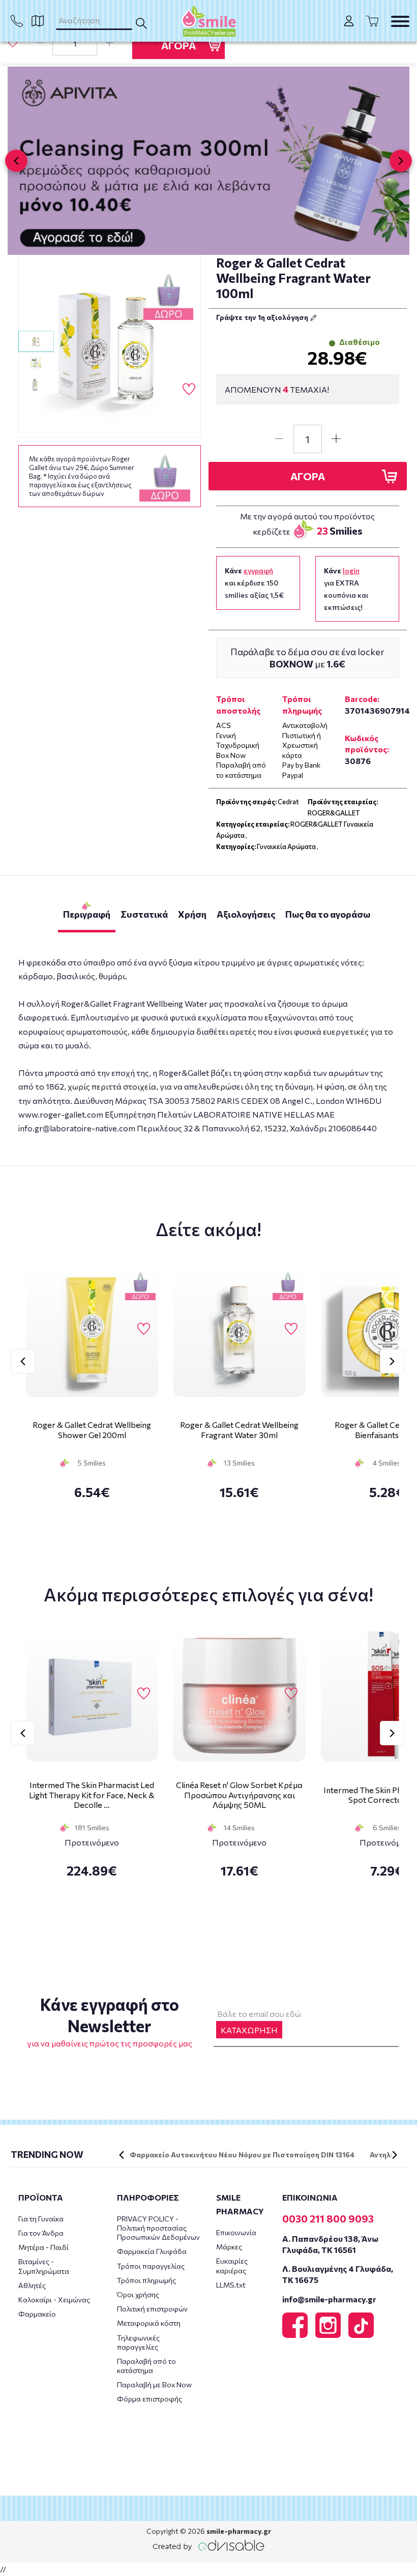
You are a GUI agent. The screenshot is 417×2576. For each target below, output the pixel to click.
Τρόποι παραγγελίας (151, 2266)
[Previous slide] (16, 161)
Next (392, 1361)
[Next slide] (401, 161)
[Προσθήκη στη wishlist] (144, 1329)
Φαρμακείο (37, 2314)
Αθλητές (32, 2285)
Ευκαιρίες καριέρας (232, 2265)
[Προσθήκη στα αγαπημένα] (13, 42)
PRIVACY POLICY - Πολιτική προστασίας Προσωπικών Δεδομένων (158, 2228)
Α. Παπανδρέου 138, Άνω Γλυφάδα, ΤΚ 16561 (330, 2244)
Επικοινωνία (236, 2232)
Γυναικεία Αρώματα (286, 846)
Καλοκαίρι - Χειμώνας (54, 2300)
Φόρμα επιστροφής (150, 2399)
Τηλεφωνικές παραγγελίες (138, 2342)
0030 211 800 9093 (328, 2218)
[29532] (110, 346)
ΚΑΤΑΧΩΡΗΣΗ (249, 2030)
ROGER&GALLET (334, 813)
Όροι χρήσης (138, 2294)
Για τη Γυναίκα (41, 2219)
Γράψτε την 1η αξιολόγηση (263, 317)
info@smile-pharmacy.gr (329, 2299)
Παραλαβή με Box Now (154, 2384)
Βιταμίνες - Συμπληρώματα (44, 2266)
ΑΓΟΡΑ (178, 45)
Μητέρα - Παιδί (43, 2247)
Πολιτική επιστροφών (152, 2309)
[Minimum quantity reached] (40, 43)
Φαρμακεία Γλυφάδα (152, 2251)
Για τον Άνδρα (41, 2233)
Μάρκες (229, 2247)
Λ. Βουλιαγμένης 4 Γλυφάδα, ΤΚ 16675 (338, 2274)
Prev (23, 1361)
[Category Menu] (400, 21)
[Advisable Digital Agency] (208, 2545)
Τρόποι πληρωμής (146, 2280)
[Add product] (109, 43)
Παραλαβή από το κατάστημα (146, 2366)
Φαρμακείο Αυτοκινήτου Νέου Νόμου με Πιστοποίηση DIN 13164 (242, 2155)
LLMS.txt (231, 2285)
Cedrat (288, 802)
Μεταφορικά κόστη (149, 2323)
